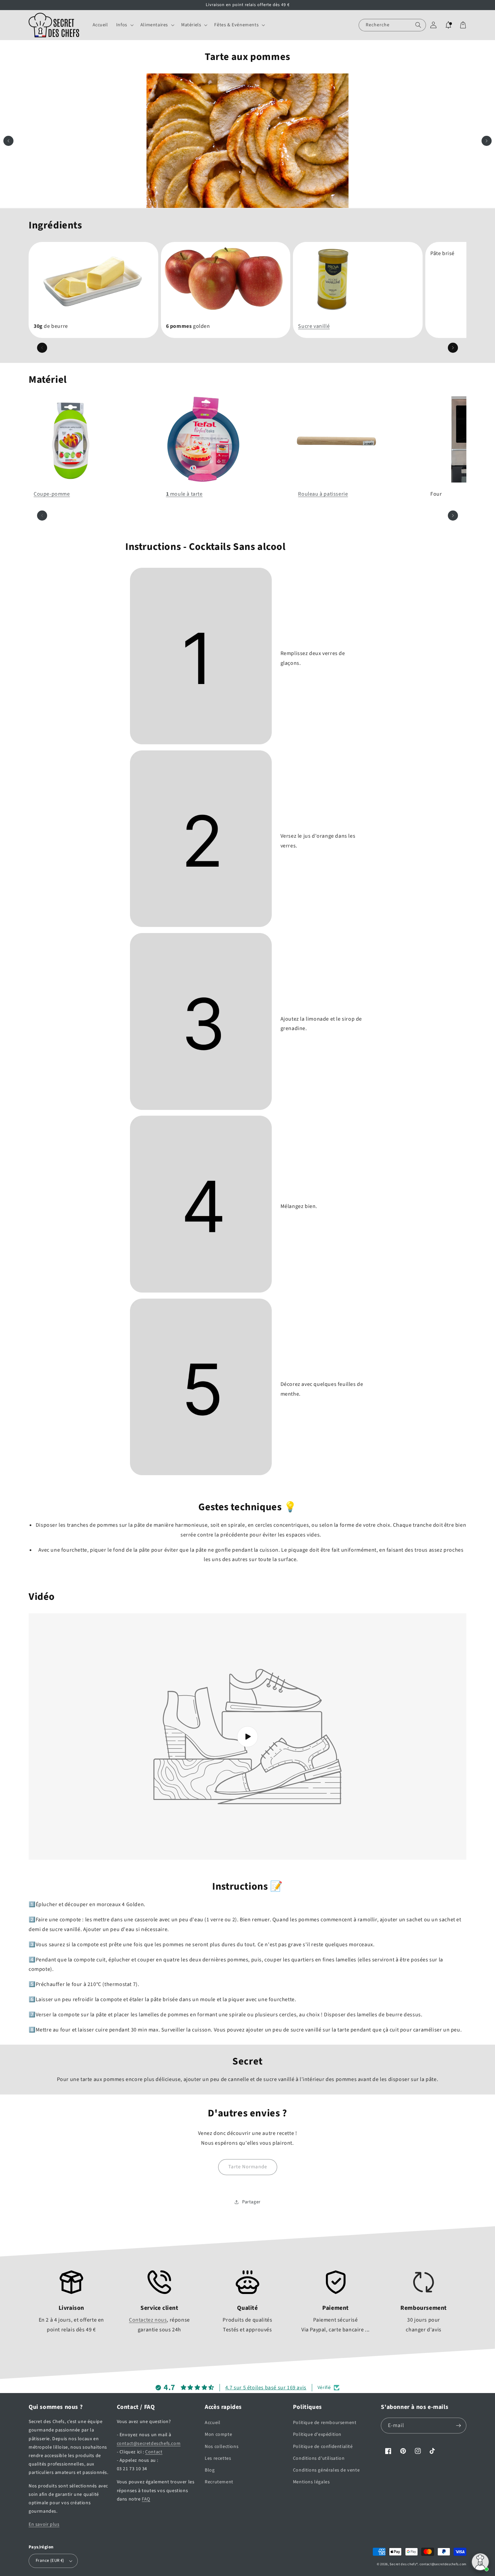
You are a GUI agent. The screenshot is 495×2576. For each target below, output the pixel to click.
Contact (154, 2452)
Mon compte (218, 2434)
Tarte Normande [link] (248, 2167)
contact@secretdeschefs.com (149, 2444)
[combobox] (392, 25)
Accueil (212, 2423)
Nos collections (222, 2447)
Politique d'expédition (317, 2434)
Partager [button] (251, 2202)
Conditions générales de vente (326, 2470)
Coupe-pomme (52, 494)
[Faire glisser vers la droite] (453, 348)
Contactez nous (148, 2320)
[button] (124, 25)
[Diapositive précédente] (8, 141)
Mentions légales (311, 2482)
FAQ (146, 2499)
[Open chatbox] (480, 2562)
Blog (210, 2470)
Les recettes (218, 2458)
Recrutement (219, 2482)
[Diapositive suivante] (487, 141)
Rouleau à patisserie (323, 494)
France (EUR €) (50, 2561)
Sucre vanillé (314, 326)
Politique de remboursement (325, 2423)
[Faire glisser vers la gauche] (42, 348)
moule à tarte (184, 494)
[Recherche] (418, 25)
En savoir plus (44, 2524)
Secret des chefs (403, 2564)
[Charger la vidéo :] (247, 1736)
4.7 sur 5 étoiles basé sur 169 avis (266, 2388)
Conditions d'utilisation (319, 2458)
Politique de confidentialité (323, 2447)
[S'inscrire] (459, 2426)
